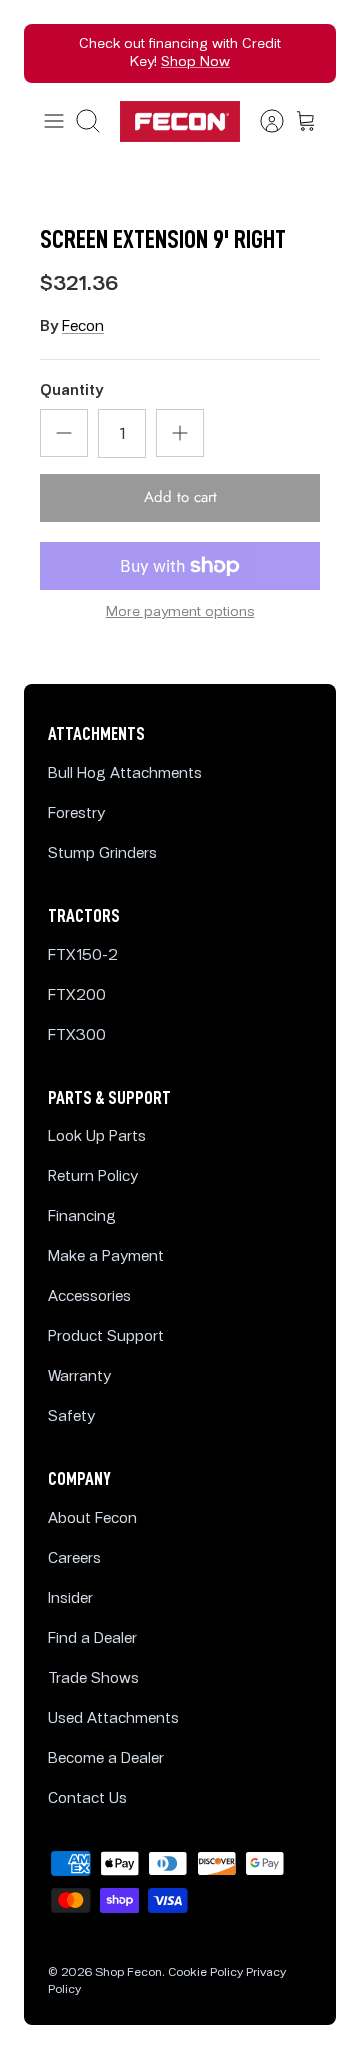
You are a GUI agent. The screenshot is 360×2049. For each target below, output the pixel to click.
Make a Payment (106, 1256)
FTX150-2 (83, 955)
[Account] (262, 121)
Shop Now (195, 61)
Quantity (71, 390)
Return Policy (93, 1176)
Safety (71, 1416)
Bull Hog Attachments (125, 773)
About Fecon (92, 1518)
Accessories (89, 1296)
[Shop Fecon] (180, 121)
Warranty (79, 1376)
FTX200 (77, 995)
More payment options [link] (180, 612)
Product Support (106, 1336)
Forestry (76, 813)
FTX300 (77, 1035)
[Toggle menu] (54, 121)
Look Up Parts (97, 1136)
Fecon (83, 326)
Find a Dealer (92, 1638)
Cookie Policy (205, 1972)
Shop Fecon (128, 1972)
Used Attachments (113, 1718)
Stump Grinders (102, 853)
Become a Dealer (106, 1758)
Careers (74, 1558)
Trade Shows (93, 1678)
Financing (82, 1216)
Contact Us (87, 1798)
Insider (70, 1598)
